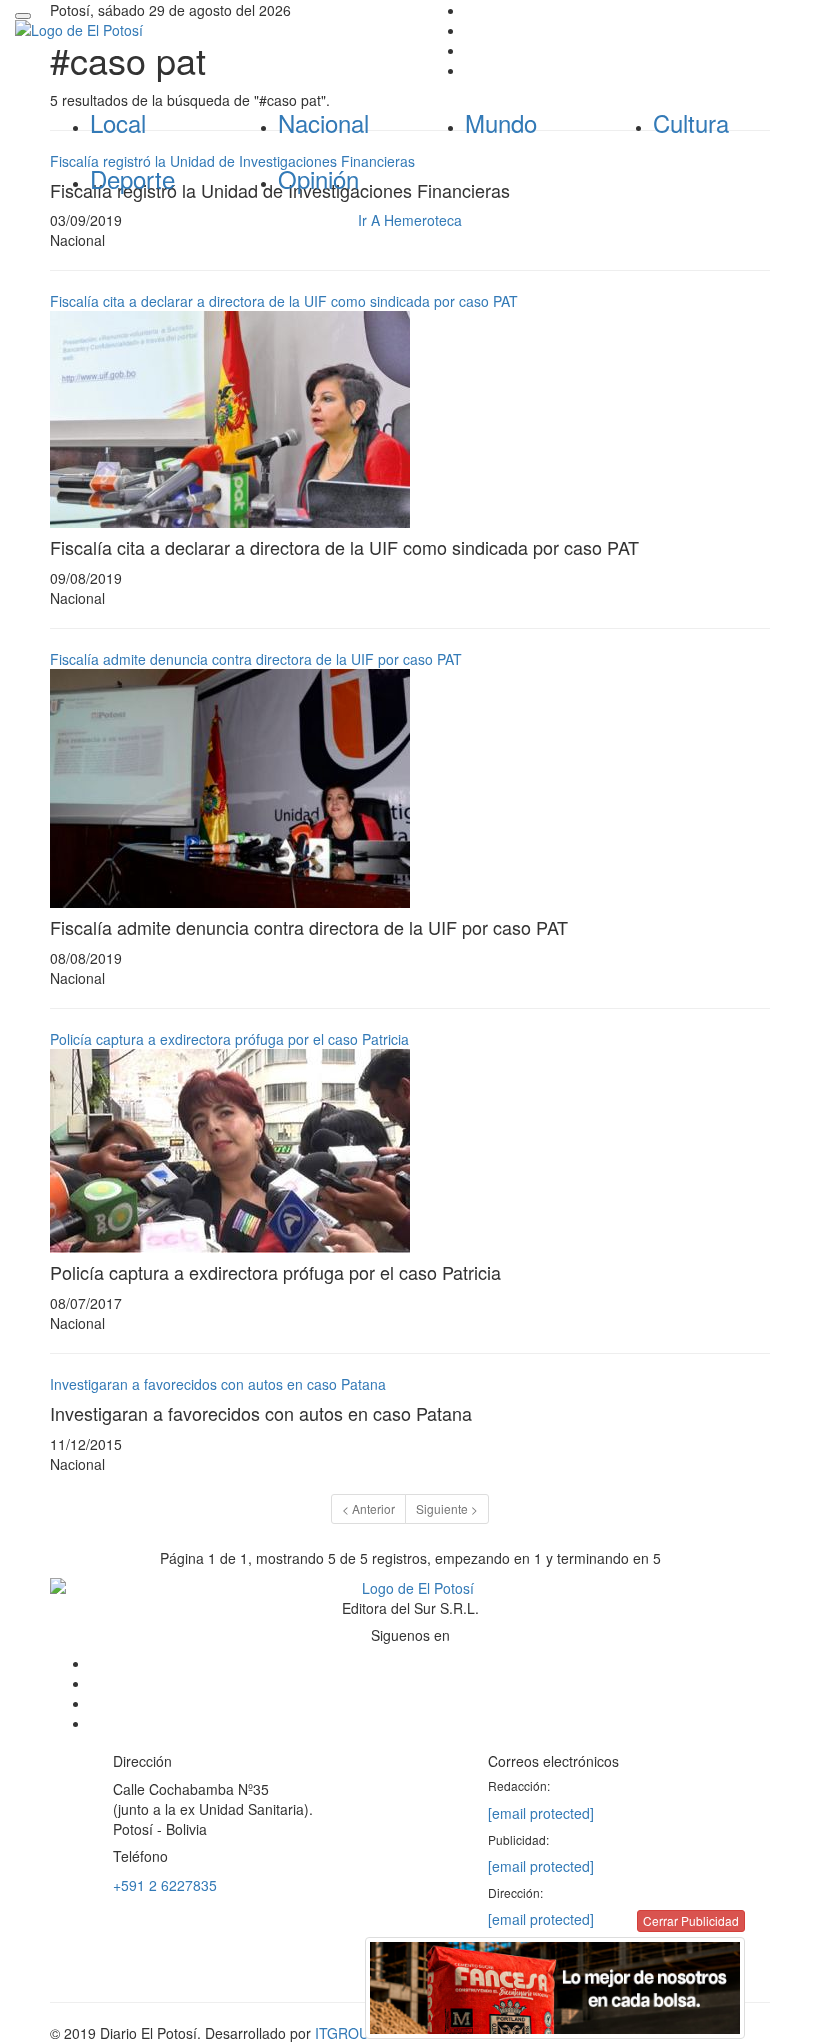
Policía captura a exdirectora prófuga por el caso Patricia (229, 1039)
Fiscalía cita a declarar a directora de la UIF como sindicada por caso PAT (284, 301)
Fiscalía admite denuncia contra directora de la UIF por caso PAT (256, 659)
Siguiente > (447, 1508)
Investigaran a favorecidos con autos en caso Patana (218, 1384)
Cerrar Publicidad (691, 1920)
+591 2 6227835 (165, 1885)
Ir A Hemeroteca (410, 220)
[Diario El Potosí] (205, 30)
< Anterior (368, 1508)
